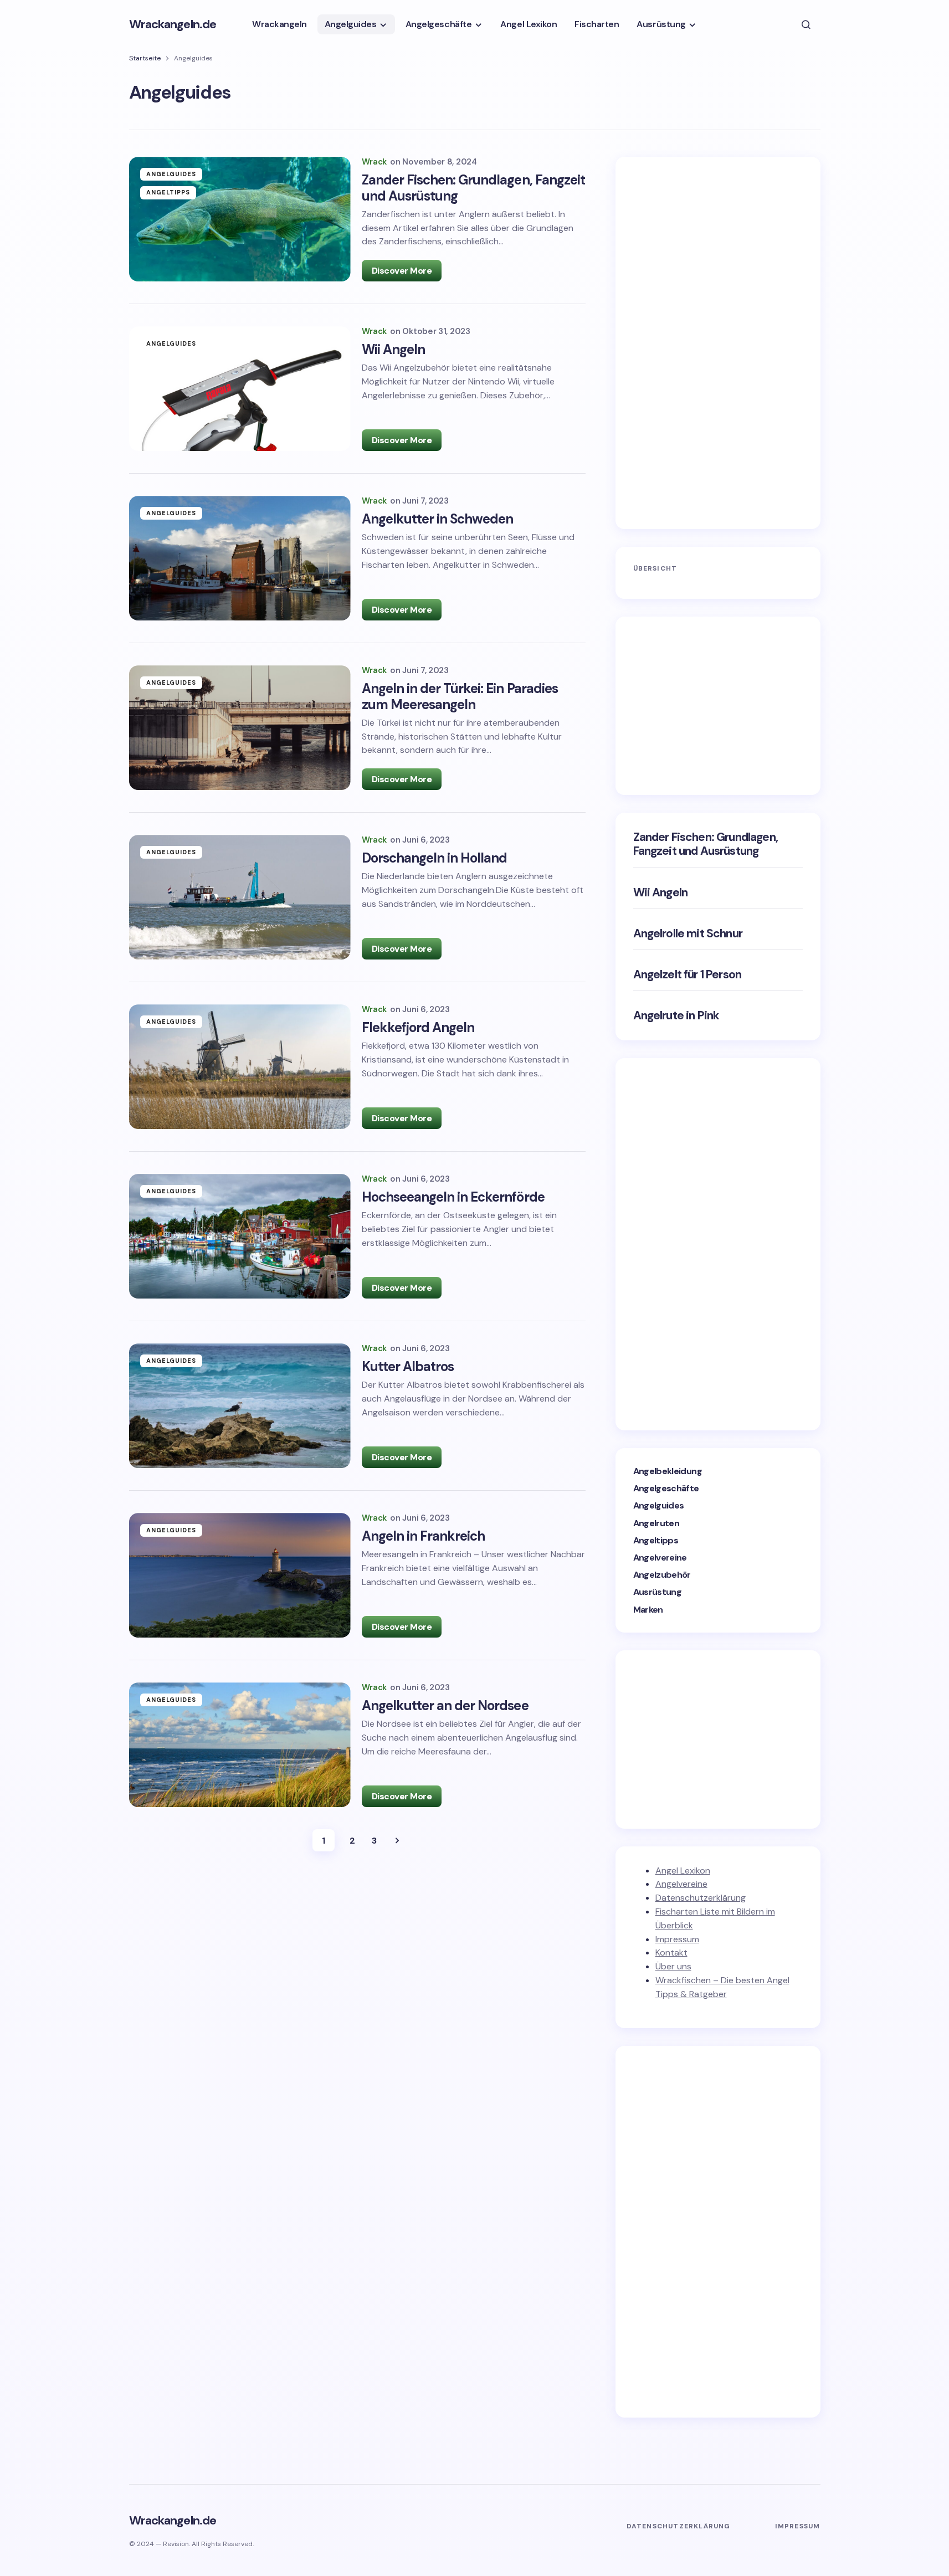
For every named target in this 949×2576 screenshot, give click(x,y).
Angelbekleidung (668, 1471)
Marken (648, 1610)
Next (397, 1840)
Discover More (402, 271)
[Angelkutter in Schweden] (240, 558)
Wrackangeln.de (173, 24)
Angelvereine (660, 1558)
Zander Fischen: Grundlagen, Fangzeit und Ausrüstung (706, 844)
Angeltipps (168, 192)
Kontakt (671, 1952)
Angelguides (171, 174)
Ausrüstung (658, 1592)
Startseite (145, 58)
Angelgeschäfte (666, 1488)
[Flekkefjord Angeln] (240, 1067)
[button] (806, 24)
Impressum (677, 1939)
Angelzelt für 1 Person (688, 975)
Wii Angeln (661, 893)
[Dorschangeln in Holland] (240, 897)
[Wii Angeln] (240, 389)
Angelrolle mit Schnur (688, 934)
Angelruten (656, 1523)
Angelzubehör (662, 1575)
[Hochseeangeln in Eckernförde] (240, 1236)
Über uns (673, 1966)
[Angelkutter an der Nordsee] (240, 1745)
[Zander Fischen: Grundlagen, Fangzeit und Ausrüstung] (240, 219)
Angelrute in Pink (676, 1016)
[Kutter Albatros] (240, 1406)
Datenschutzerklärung (701, 1898)
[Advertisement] (716, 341)
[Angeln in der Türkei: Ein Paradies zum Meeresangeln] (240, 728)
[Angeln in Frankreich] (240, 1575)
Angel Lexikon (683, 1871)
